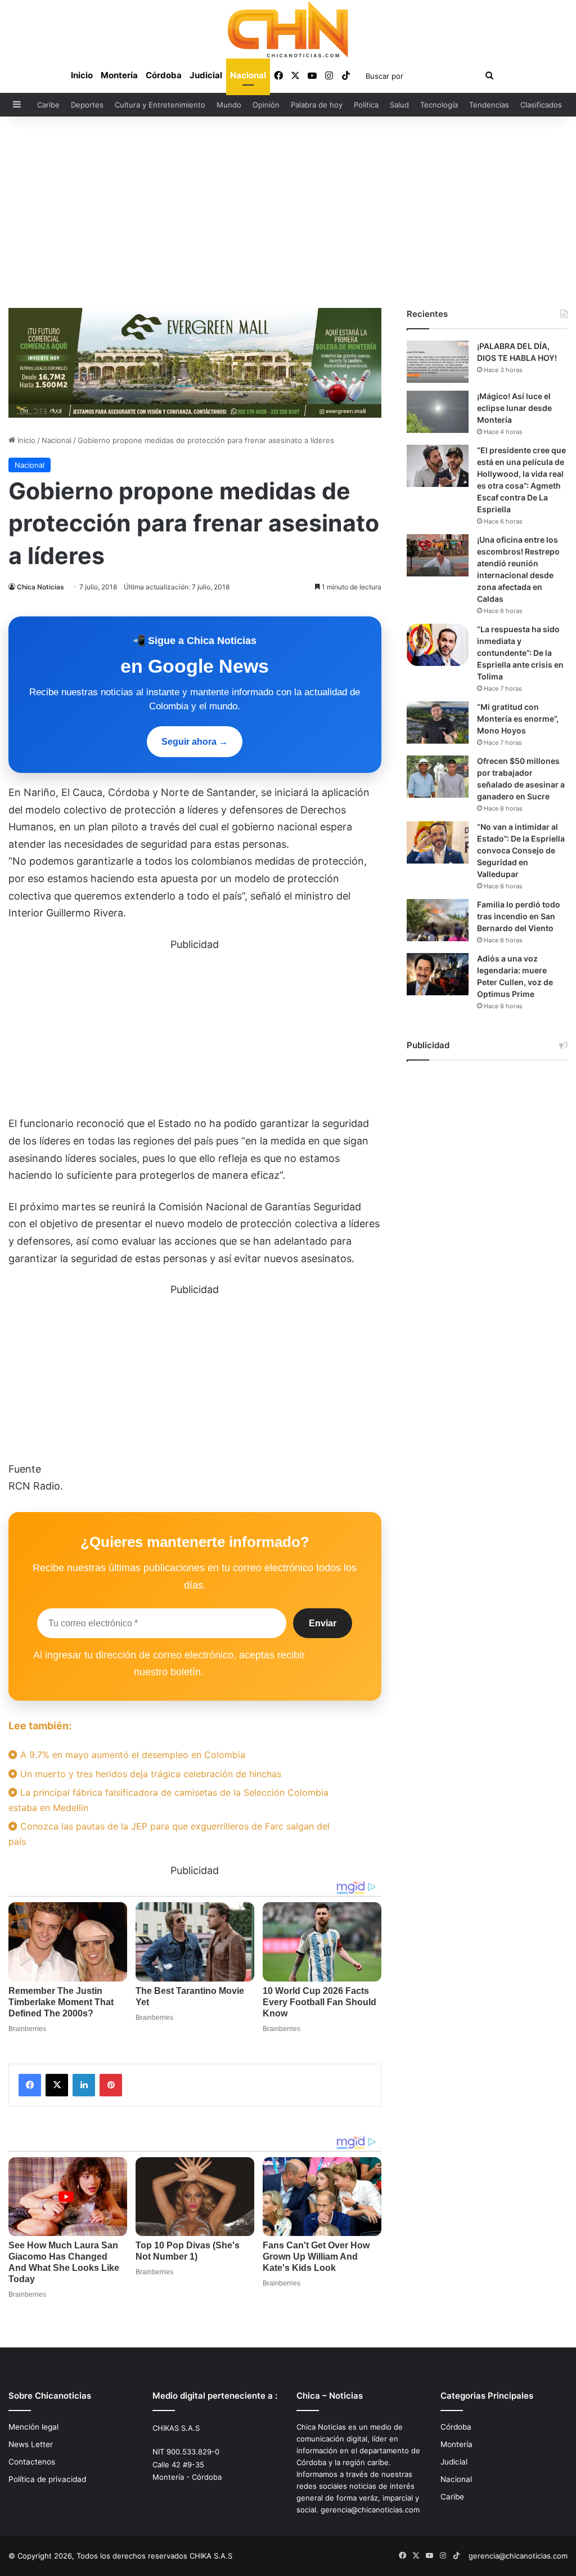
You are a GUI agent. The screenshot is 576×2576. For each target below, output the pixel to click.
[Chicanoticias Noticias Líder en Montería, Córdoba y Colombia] (288, 29)
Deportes (87, 105)
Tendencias (489, 105)
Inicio (82, 75)
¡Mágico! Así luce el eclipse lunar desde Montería (514, 408)
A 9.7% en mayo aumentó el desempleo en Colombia (131, 1755)
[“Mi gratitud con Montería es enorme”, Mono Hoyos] (438, 723)
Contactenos (32, 2462)
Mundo (229, 105)
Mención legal (33, 2427)
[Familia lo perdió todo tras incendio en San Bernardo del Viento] (438, 920)
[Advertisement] (288, 212)
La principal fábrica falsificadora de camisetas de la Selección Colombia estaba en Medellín (168, 1800)
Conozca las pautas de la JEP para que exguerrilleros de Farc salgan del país (169, 1834)
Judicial (206, 75)
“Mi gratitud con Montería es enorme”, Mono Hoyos (518, 719)
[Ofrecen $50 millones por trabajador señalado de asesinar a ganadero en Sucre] (438, 777)
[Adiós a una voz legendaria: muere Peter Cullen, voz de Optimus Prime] (438, 974)
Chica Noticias (40, 587)
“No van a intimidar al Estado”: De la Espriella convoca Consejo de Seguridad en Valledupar (521, 850)
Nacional (248, 75)
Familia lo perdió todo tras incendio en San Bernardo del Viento (519, 916)
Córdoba (164, 75)
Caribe (48, 105)
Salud (399, 105)
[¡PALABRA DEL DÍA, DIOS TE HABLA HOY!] (438, 362)
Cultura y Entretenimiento (160, 105)
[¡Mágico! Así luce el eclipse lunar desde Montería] (438, 412)
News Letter (31, 2444)
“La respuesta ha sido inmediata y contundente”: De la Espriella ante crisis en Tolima (520, 653)
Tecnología (439, 105)
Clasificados (541, 105)
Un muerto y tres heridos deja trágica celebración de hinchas (149, 1774)
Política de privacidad (47, 2479)
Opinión (266, 105)
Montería (119, 75)
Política (366, 105)
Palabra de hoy (317, 105)
